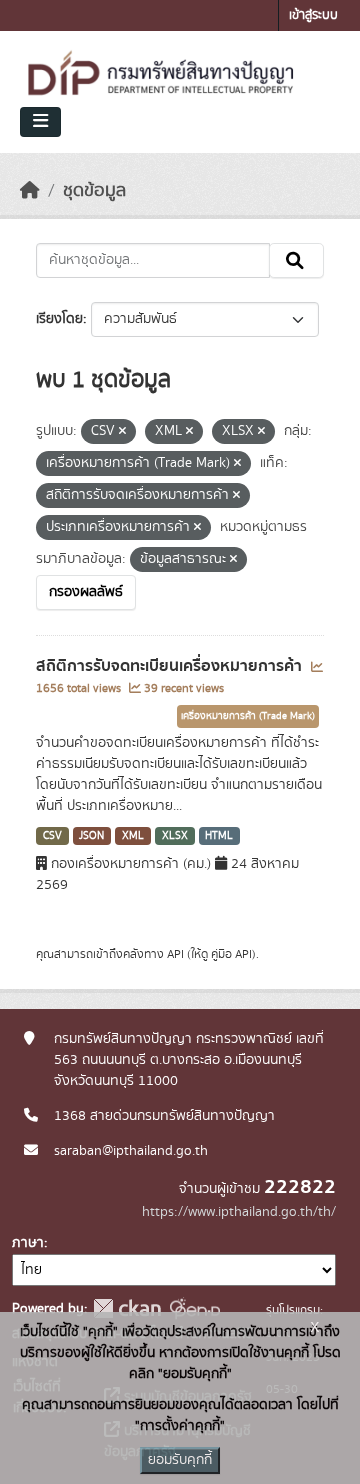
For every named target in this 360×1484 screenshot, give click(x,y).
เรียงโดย (59, 319)
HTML (219, 836)
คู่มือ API (231, 954)
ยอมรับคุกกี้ (180, 1460)
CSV (52, 836)
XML (133, 836)
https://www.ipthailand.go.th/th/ (239, 1212)
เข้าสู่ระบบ (313, 15)
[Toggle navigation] (40, 122)
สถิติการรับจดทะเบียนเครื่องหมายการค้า (171, 666)
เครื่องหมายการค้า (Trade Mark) (248, 716)
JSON (91, 836)
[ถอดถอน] (122, 432)
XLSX (175, 836)
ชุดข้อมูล (94, 191)
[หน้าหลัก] (30, 191)
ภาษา (28, 1243)
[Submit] (296, 261)
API (175, 954)
